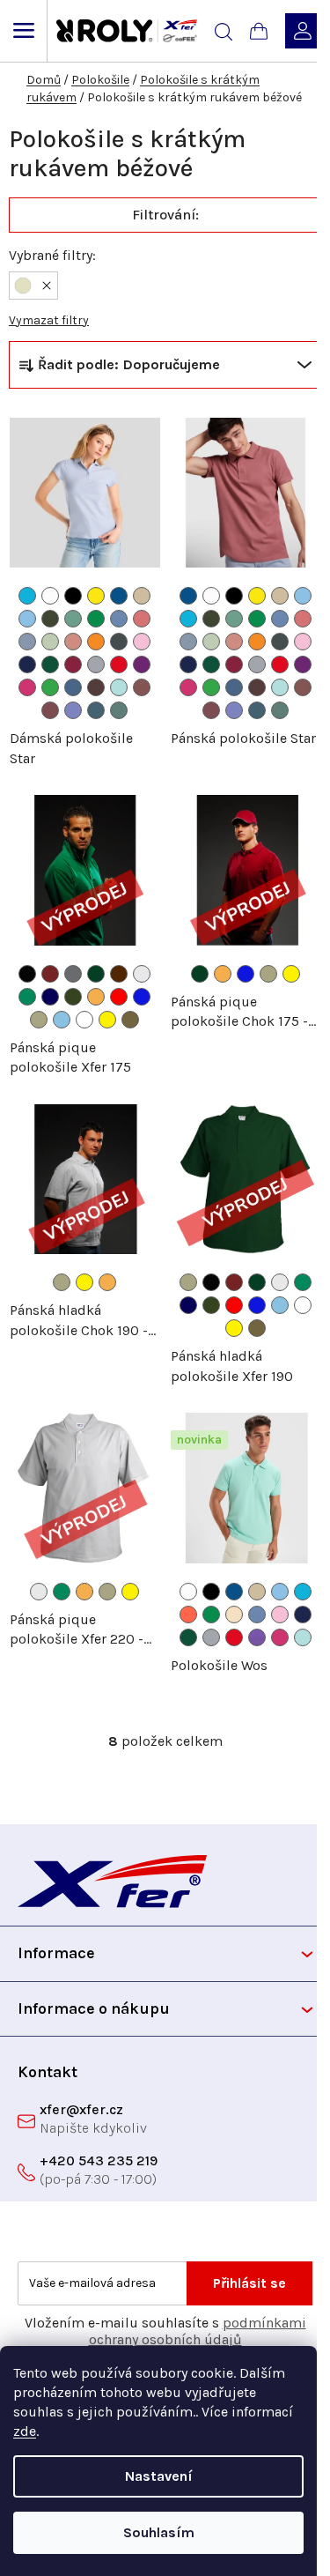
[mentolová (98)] (119, 687)
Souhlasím (159, 2532)
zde (25, 2431)
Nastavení (159, 2476)
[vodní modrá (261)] (119, 619)
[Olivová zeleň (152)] (50, 619)
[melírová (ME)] (142, 974)
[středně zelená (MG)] (27, 997)
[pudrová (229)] (234, 1615)
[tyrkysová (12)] (27, 596)
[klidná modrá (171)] (119, 710)
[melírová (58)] (96, 664)
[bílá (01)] (50, 596)
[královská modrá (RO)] (142, 997)
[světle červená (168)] (142, 687)
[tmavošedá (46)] (119, 642)
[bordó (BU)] (50, 974)
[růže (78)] (27, 687)
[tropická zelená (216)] (96, 619)
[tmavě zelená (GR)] (96, 974)
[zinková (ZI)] (130, 1020)
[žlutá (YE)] (107, 1020)
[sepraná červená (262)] (142, 619)
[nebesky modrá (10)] (27, 619)
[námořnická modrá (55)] (27, 664)
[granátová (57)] (73, 664)
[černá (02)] (73, 596)
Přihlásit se (249, 2283)
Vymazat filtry (49, 320)
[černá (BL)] (27, 974)
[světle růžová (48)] (142, 642)
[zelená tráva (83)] (50, 687)
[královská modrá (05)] (119, 596)
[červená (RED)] (119, 997)
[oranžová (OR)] (96, 997)
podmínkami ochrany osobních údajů (198, 2331)
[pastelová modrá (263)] (27, 642)
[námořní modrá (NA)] (50, 997)
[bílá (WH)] (84, 1020)
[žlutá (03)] (96, 596)
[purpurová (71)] (142, 664)
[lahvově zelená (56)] (50, 664)
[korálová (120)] (188, 1615)
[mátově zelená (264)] (50, 642)
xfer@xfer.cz (81, 2109)
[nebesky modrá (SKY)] (62, 1020)
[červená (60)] (119, 664)
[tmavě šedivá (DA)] (73, 974)
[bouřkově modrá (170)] (96, 710)
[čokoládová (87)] (96, 687)
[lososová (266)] (73, 642)
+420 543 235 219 (99, 2160)
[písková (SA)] (39, 1020)
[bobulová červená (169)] (50, 710)
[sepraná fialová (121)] (73, 710)
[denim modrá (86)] (73, 687)
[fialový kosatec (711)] (257, 1637)
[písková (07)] (142, 596)
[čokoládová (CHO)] (119, 974)
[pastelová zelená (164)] (73, 619)
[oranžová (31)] (96, 642)
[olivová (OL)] (73, 997)
